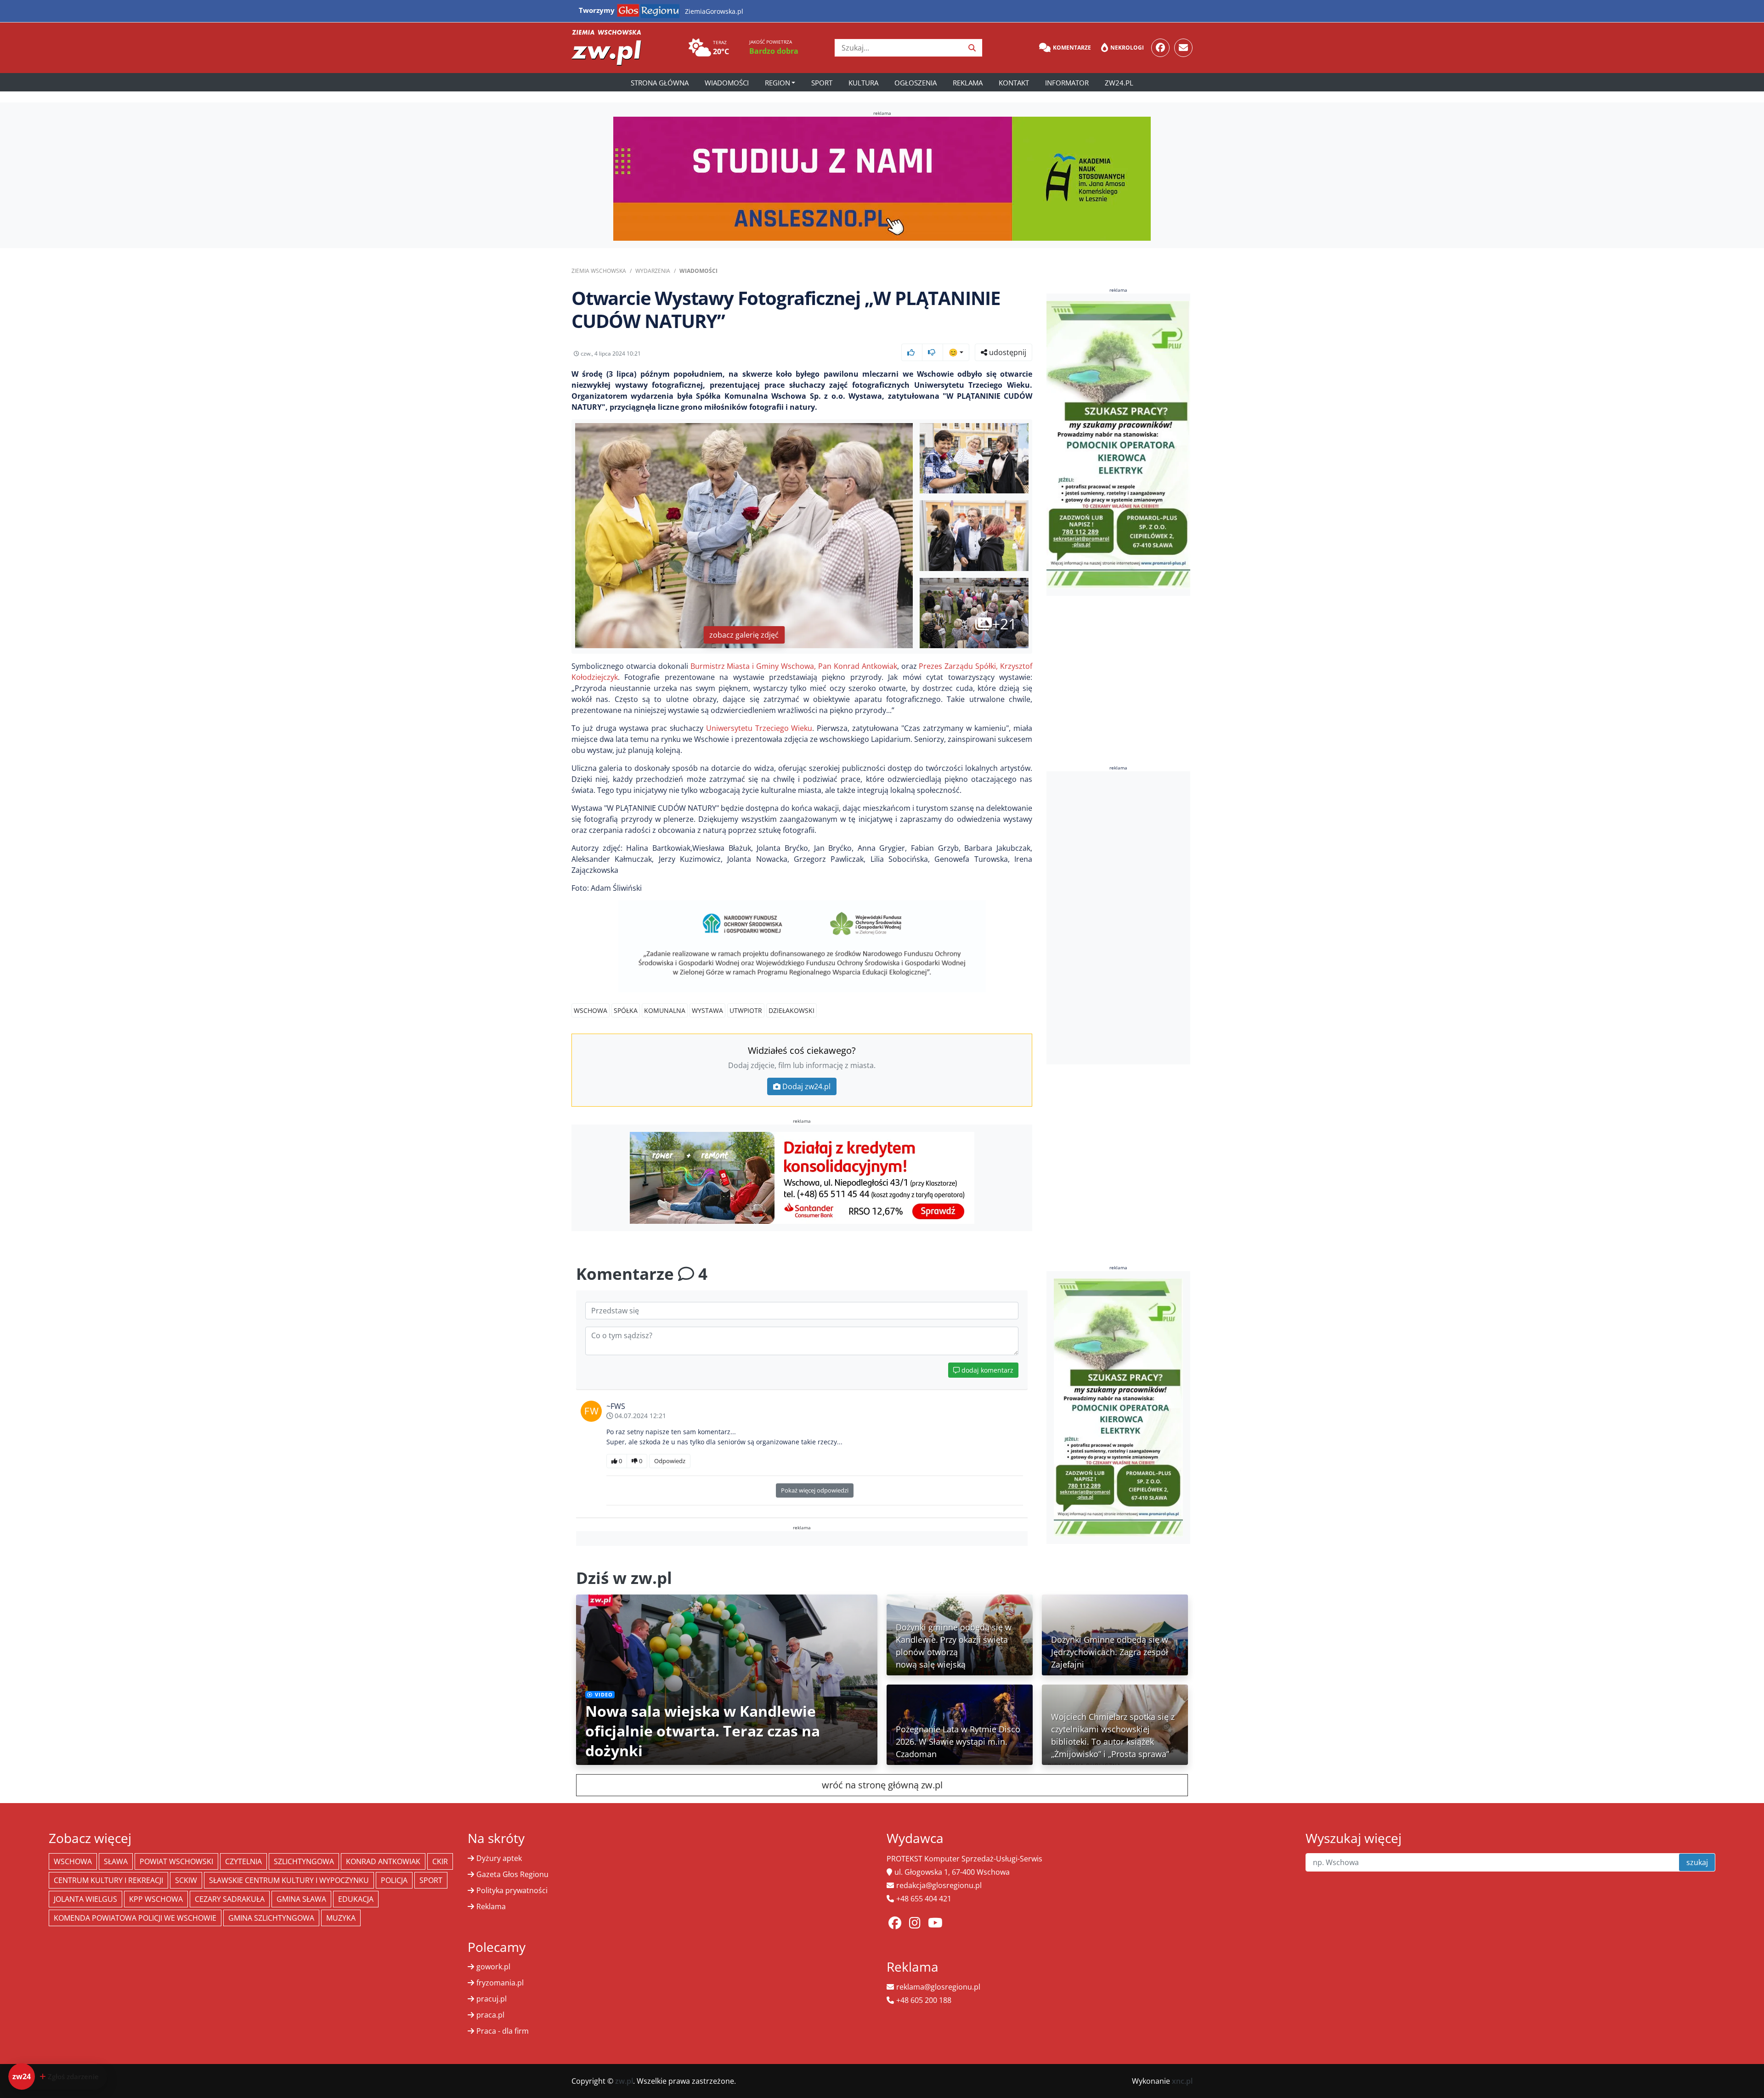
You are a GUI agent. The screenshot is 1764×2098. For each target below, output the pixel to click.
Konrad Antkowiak (383, 1861)
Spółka (626, 1010)
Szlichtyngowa (304, 1861)
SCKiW (186, 1880)
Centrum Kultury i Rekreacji (108, 1880)
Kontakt (1014, 83)
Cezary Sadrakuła (230, 1899)
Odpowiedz (670, 1461)
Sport (822, 83)
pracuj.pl (492, 1999)
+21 (1004, 624)
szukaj (1697, 1862)
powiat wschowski (176, 1861)
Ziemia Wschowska (599, 271)
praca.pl (490, 2015)
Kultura (863, 83)
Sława (116, 1861)
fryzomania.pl (500, 1983)
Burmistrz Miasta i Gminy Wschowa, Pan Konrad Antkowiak (794, 666)
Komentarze (1072, 48)
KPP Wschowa (156, 1899)
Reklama (968, 83)
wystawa (707, 1010)
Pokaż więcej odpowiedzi (815, 1490)
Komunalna (665, 1010)
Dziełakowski (792, 1010)
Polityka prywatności (512, 1890)
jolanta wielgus (85, 1899)
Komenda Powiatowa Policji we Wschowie (135, 1918)
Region (777, 83)
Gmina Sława (301, 1899)
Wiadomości (727, 83)
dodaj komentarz (987, 1370)
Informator (1067, 83)
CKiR (440, 1861)
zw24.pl (1119, 83)
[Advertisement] (1119, 918)
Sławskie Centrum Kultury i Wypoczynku (289, 1880)
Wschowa (591, 1010)
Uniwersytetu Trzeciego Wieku (759, 728)
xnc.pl (1182, 2081)
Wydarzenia (653, 271)
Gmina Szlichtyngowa (271, 1918)
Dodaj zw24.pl (806, 1086)
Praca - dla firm (503, 2031)
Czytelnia (243, 1861)
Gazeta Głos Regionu (512, 1874)
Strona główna (660, 83)
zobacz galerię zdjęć (744, 635)
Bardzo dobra (774, 51)
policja (394, 1880)
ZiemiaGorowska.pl (714, 11)
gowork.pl (493, 1967)
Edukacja (356, 1899)
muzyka (341, 1918)
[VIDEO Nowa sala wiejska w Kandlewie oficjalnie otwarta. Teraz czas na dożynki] (727, 1679)
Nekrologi (1127, 48)
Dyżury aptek (499, 1858)
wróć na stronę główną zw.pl (882, 1785)
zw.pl (624, 2081)
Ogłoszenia (916, 83)
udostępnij (1007, 352)
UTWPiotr (746, 1010)
